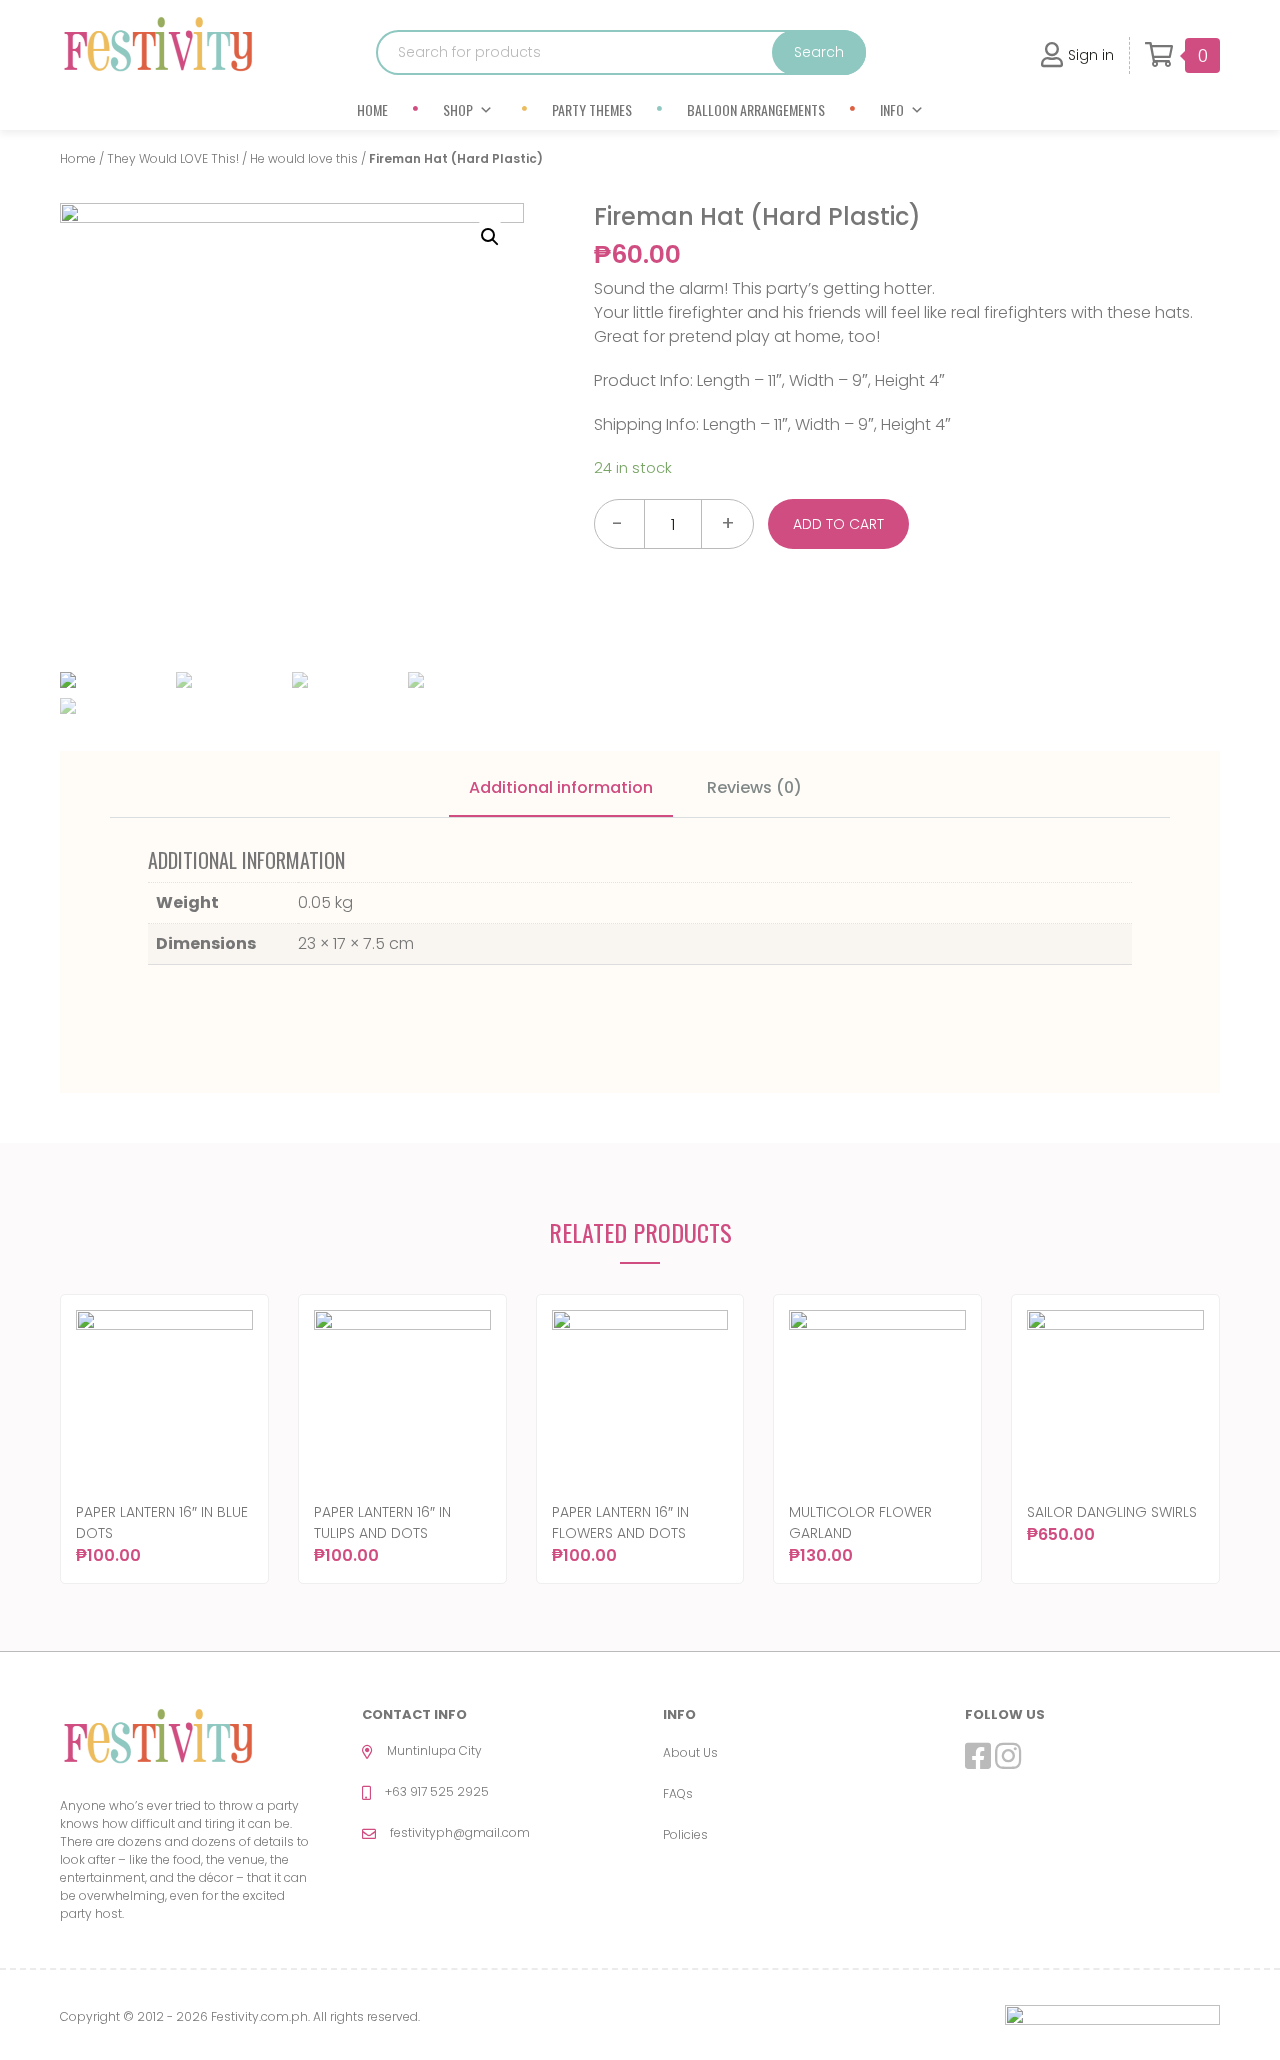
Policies (685, 1834)
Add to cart (838, 524)
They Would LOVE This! (173, 158)
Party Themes (592, 109)
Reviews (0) (754, 787)
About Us (690, 1752)
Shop (458, 109)
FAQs (678, 1793)
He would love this (304, 158)
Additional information (561, 787)
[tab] (561, 789)
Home (372, 109)
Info (892, 109)
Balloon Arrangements (756, 109)
